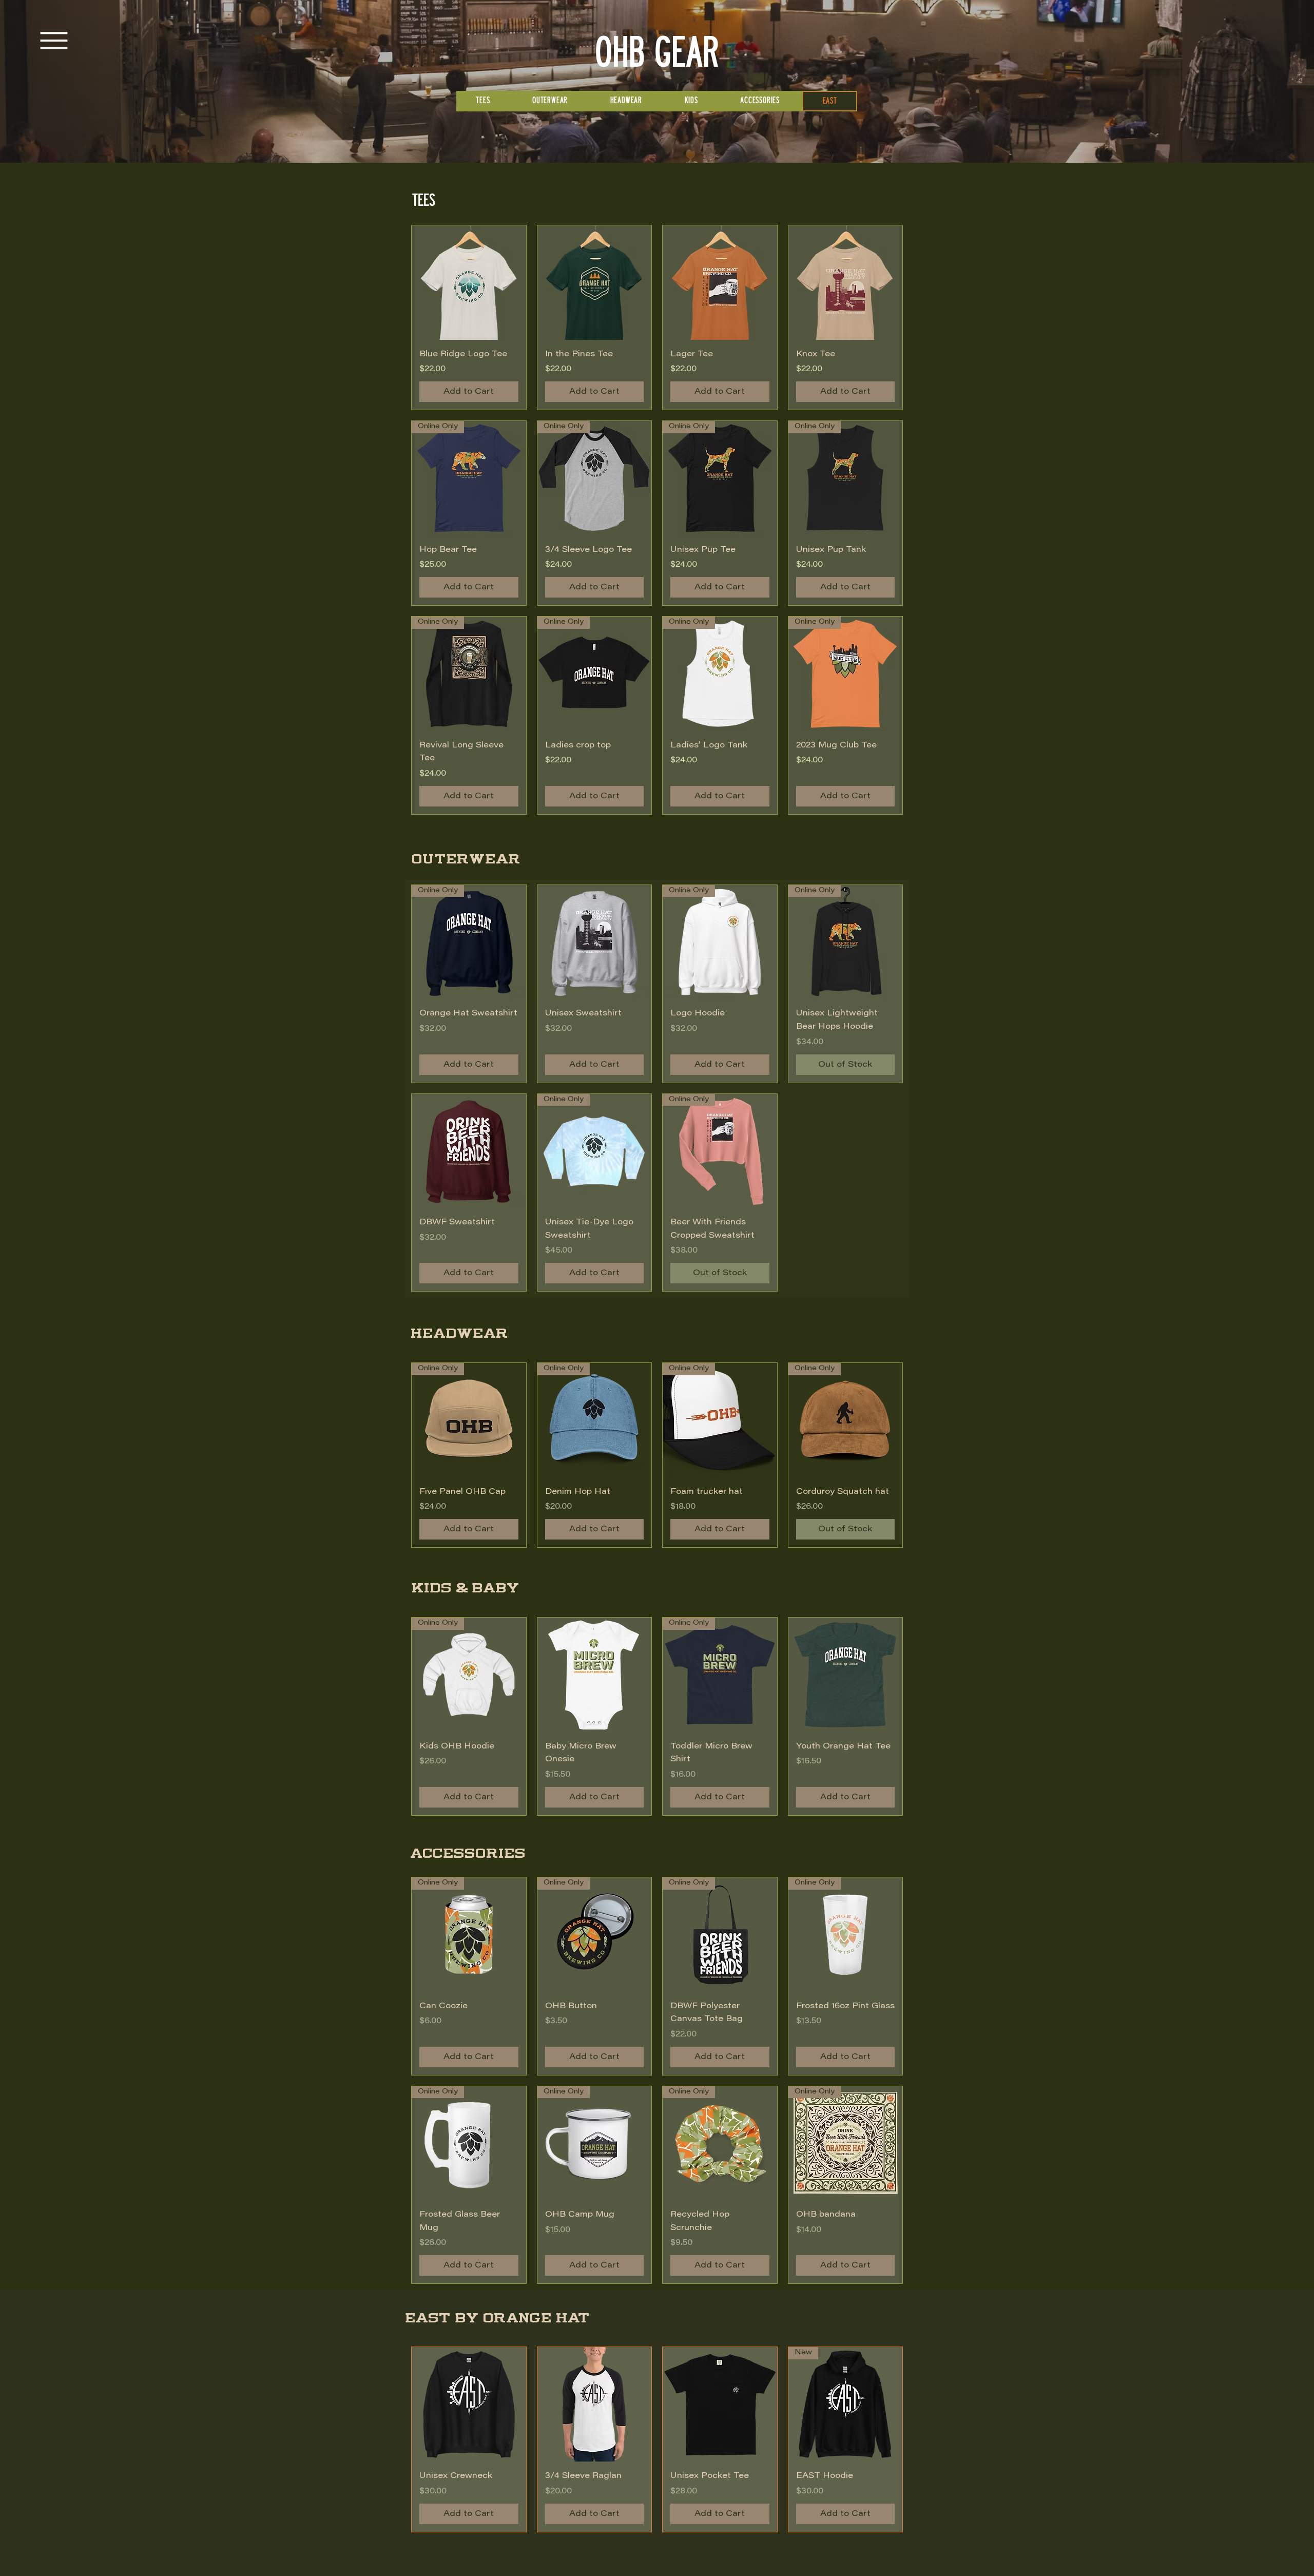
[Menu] (54, 41)
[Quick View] (469, 283)
